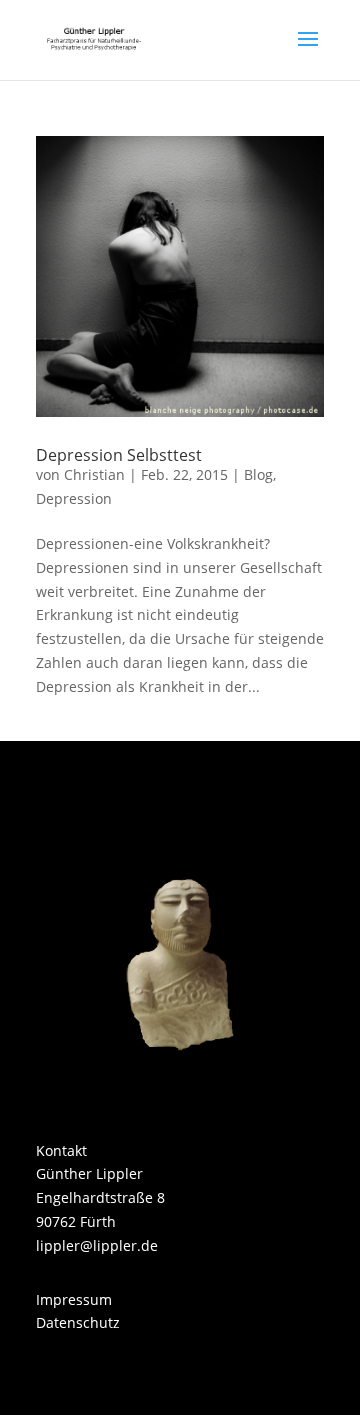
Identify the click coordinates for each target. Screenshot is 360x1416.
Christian (94, 474)
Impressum (74, 1299)
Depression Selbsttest (119, 455)
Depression (74, 498)
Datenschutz (78, 1322)
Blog (258, 474)
